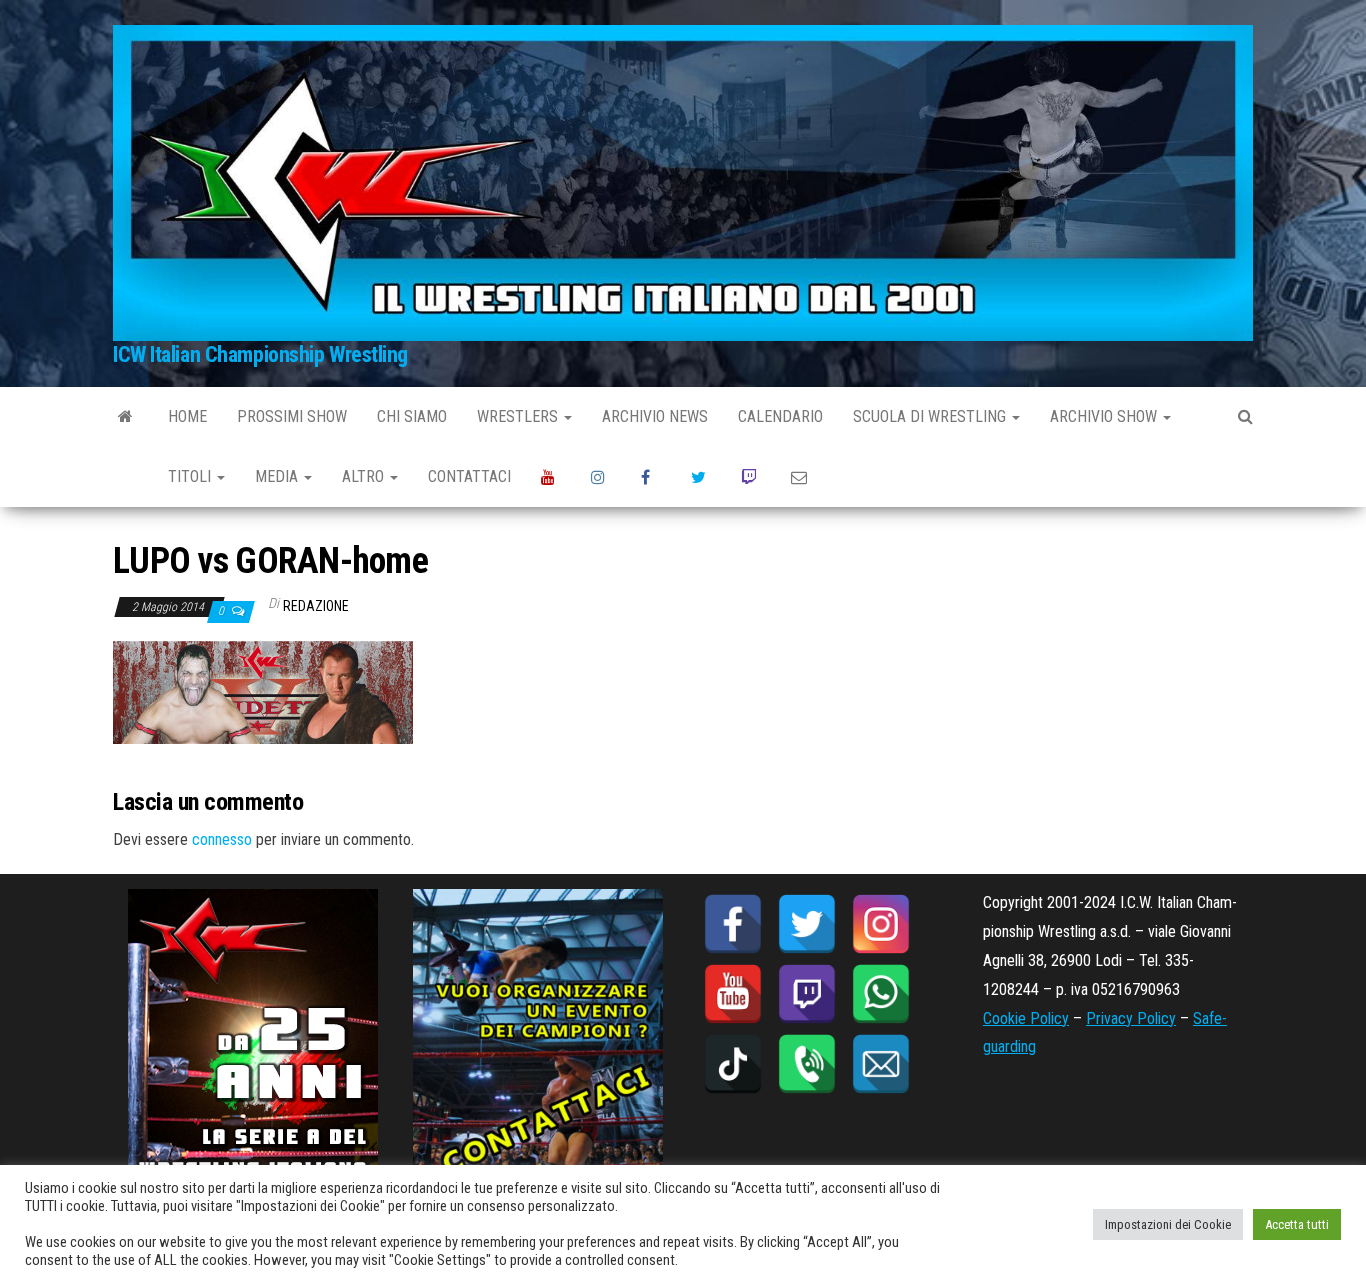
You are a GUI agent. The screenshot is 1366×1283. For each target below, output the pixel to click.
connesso (222, 839)
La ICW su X (701, 477)
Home (187, 416)
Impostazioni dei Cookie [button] (1168, 1224)
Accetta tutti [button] (1297, 1224)
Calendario (780, 416)
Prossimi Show (292, 416)
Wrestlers (519, 416)
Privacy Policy (1131, 1018)
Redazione (316, 606)
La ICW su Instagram (601, 477)
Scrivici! (801, 477)
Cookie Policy (1026, 1018)
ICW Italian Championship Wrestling (260, 354)
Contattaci (469, 476)
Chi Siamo (412, 416)
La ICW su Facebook (651, 477)
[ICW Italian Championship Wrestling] (125, 417)
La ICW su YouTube (551, 477)
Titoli (191, 476)
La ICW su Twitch (751, 477)
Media (278, 476)
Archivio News (655, 416)
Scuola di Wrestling (931, 416)
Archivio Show (1105, 416)
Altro (365, 476)
